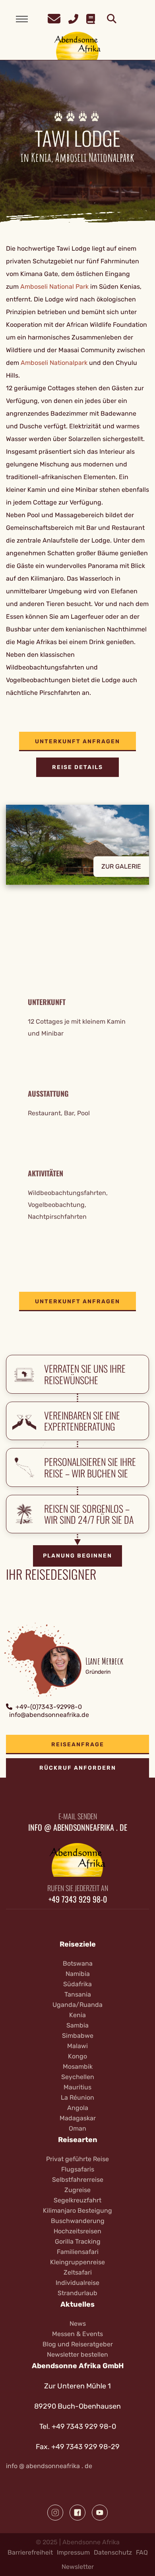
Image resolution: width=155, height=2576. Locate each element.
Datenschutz (113, 2552)
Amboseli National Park (54, 287)
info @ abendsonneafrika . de (49, 2466)
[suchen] (112, 19)
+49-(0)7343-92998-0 (49, 1707)
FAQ (142, 2552)
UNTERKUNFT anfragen (77, 741)
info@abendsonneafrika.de (49, 1715)
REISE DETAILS (77, 767)
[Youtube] (100, 2513)
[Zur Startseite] (78, 45)
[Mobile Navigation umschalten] (22, 19)
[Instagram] (55, 2513)
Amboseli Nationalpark (54, 363)
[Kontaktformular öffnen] (54, 18)
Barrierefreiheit (30, 2552)
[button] (77, 851)
